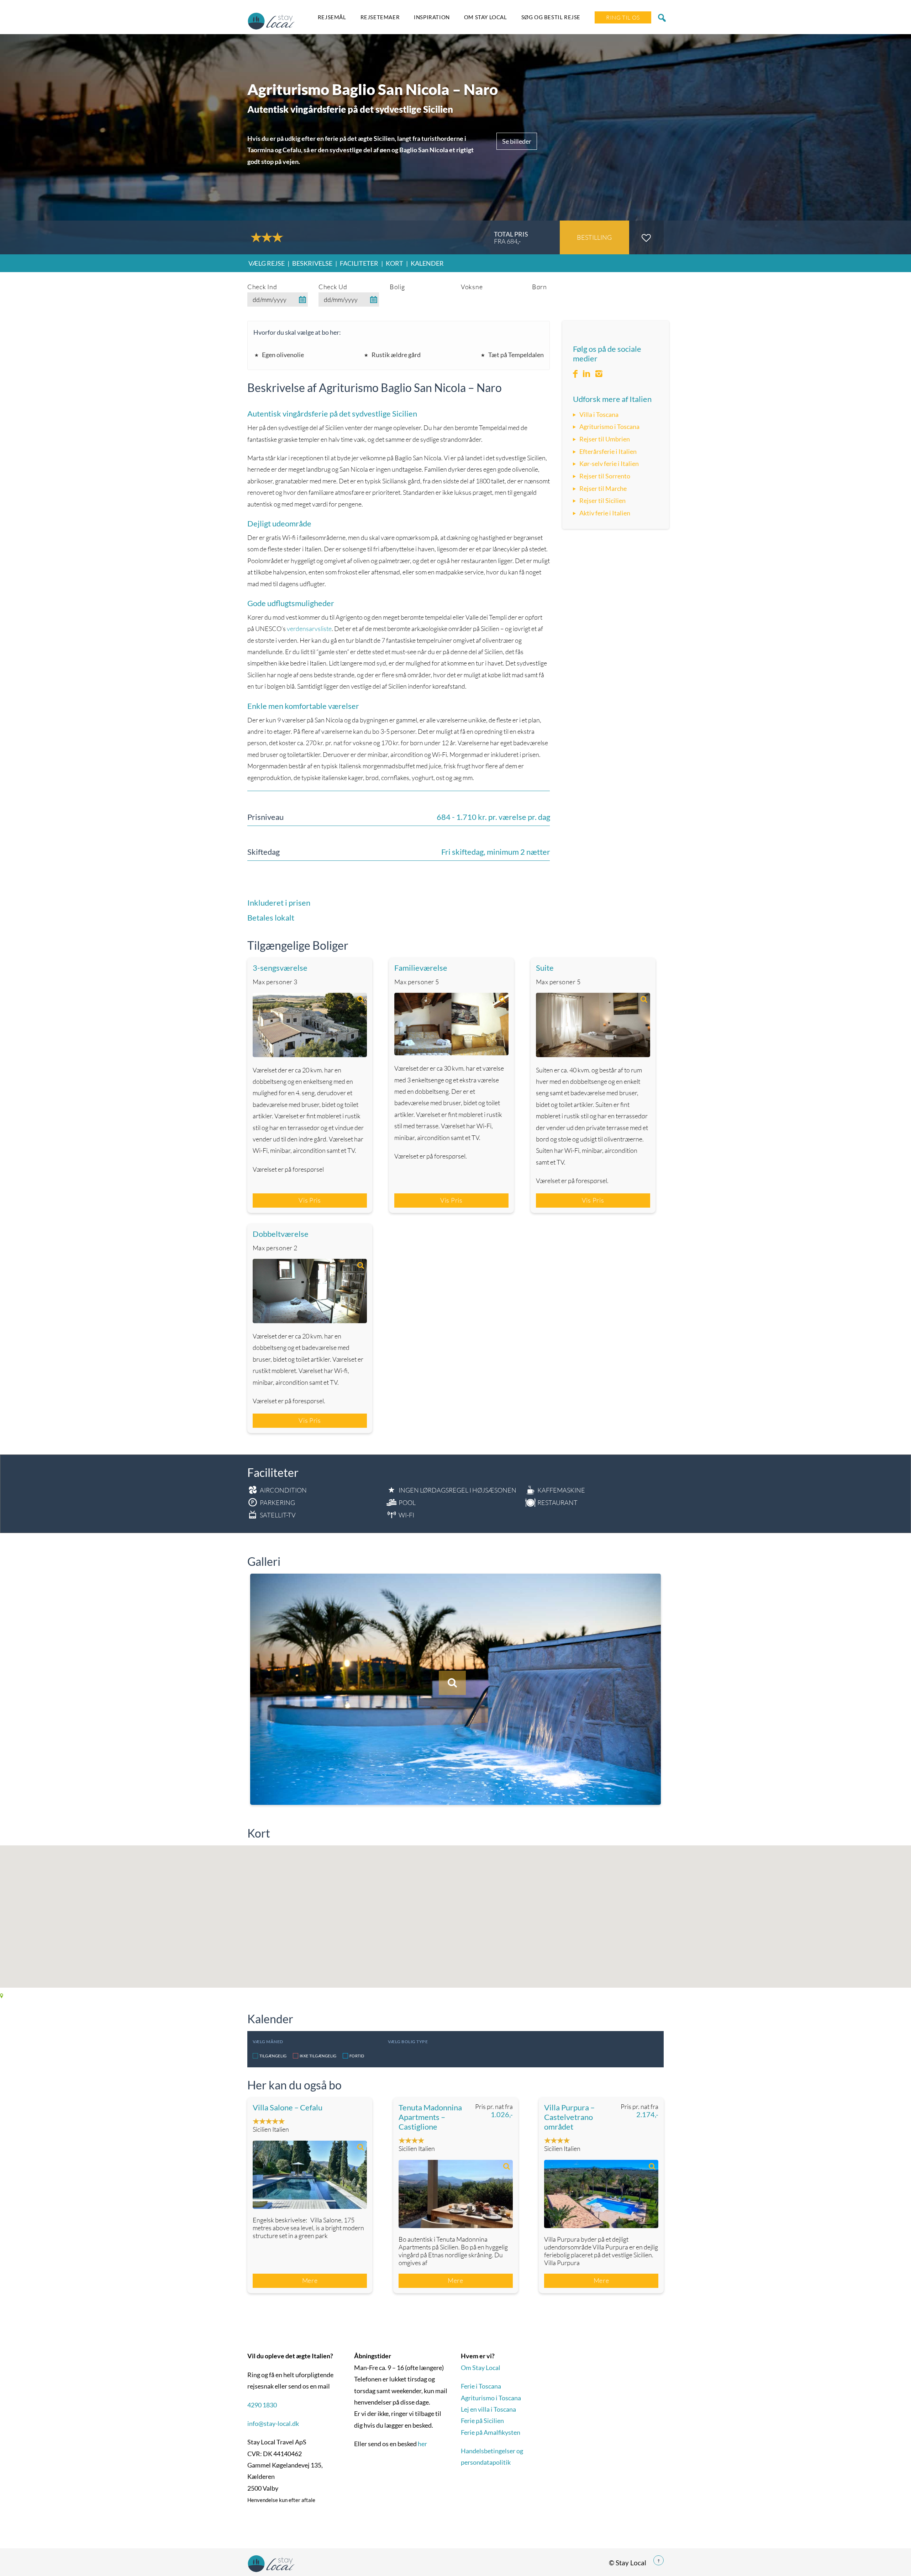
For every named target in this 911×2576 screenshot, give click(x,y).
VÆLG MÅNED (268, 2042)
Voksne (472, 287)
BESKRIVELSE (312, 263)
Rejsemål (332, 17)
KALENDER (427, 263)
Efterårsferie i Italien (608, 451)
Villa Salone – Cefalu (288, 2107)
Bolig (397, 287)
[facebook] (575, 374)
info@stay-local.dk (273, 2423)
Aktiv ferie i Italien (605, 513)
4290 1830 (262, 2405)
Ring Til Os (623, 17)
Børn (539, 287)
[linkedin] (586, 374)
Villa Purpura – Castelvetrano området (569, 2117)
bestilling (594, 237)
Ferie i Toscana (481, 2386)
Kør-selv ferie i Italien (609, 463)
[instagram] (599, 374)
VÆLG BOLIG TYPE (408, 2042)
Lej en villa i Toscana (488, 2409)
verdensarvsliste (309, 629)
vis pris (310, 1200)
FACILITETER (359, 263)
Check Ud (333, 287)
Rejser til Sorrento (605, 476)
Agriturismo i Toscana (609, 426)
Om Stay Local (486, 17)
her (422, 2444)
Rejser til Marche (603, 488)
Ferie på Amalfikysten (491, 2432)
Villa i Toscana (599, 414)
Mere (310, 2280)
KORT (394, 263)
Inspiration (432, 17)
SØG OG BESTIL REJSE (551, 17)
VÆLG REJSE (267, 263)
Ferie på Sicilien (482, 2421)
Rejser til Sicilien (602, 500)
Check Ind (262, 287)
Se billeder (517, 141)
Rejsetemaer (380, 17)
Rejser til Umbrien (605, 439)
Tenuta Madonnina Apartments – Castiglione (430, 2117)
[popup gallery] (310, 1025)
